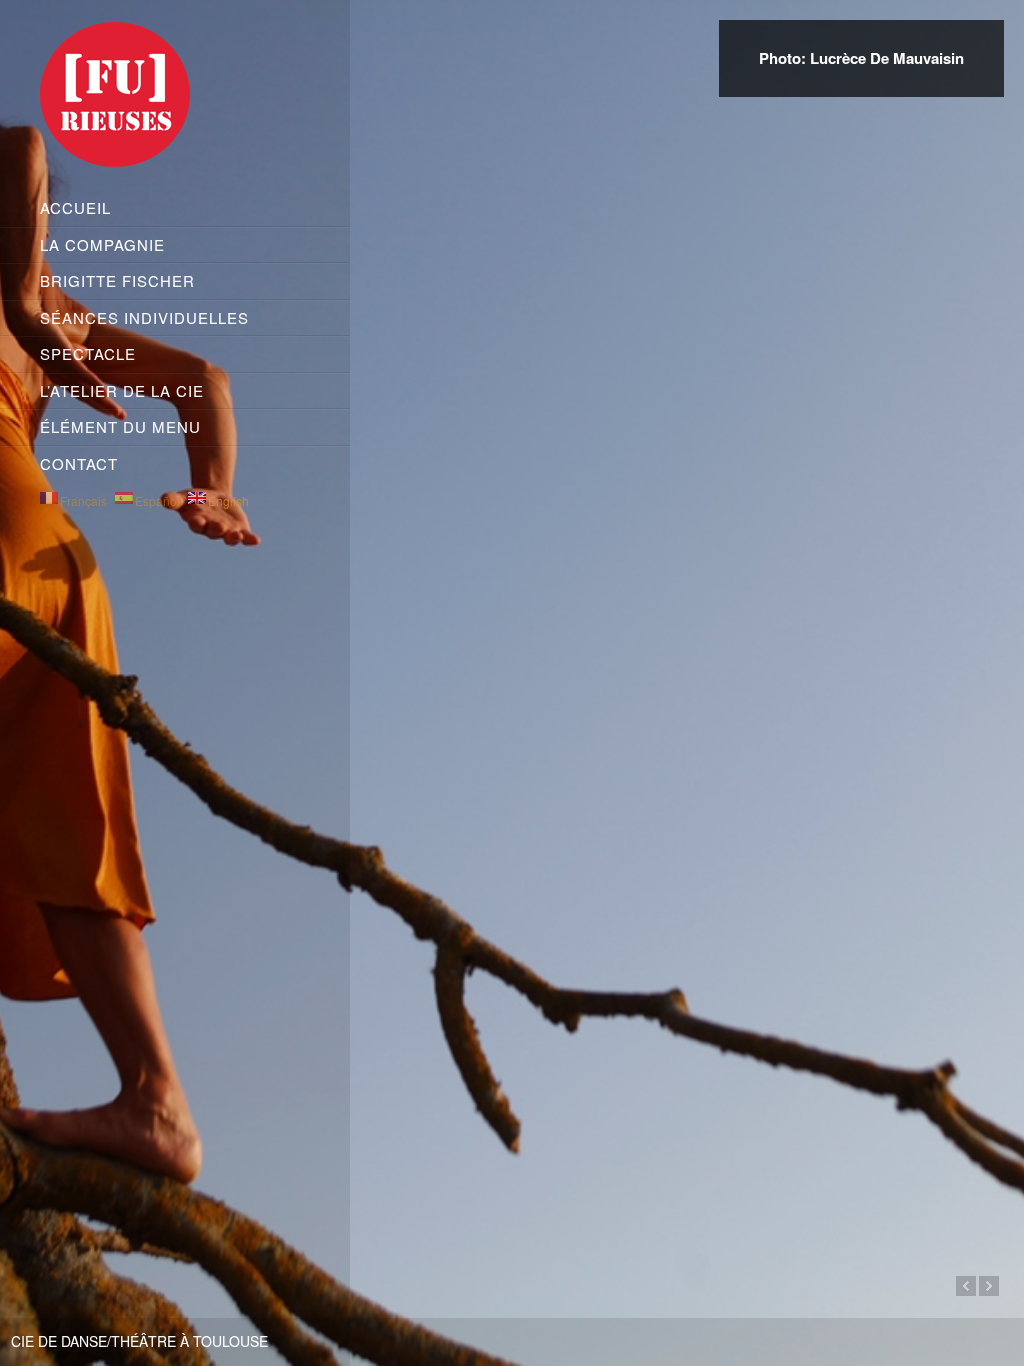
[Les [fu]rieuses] (175, 98)
